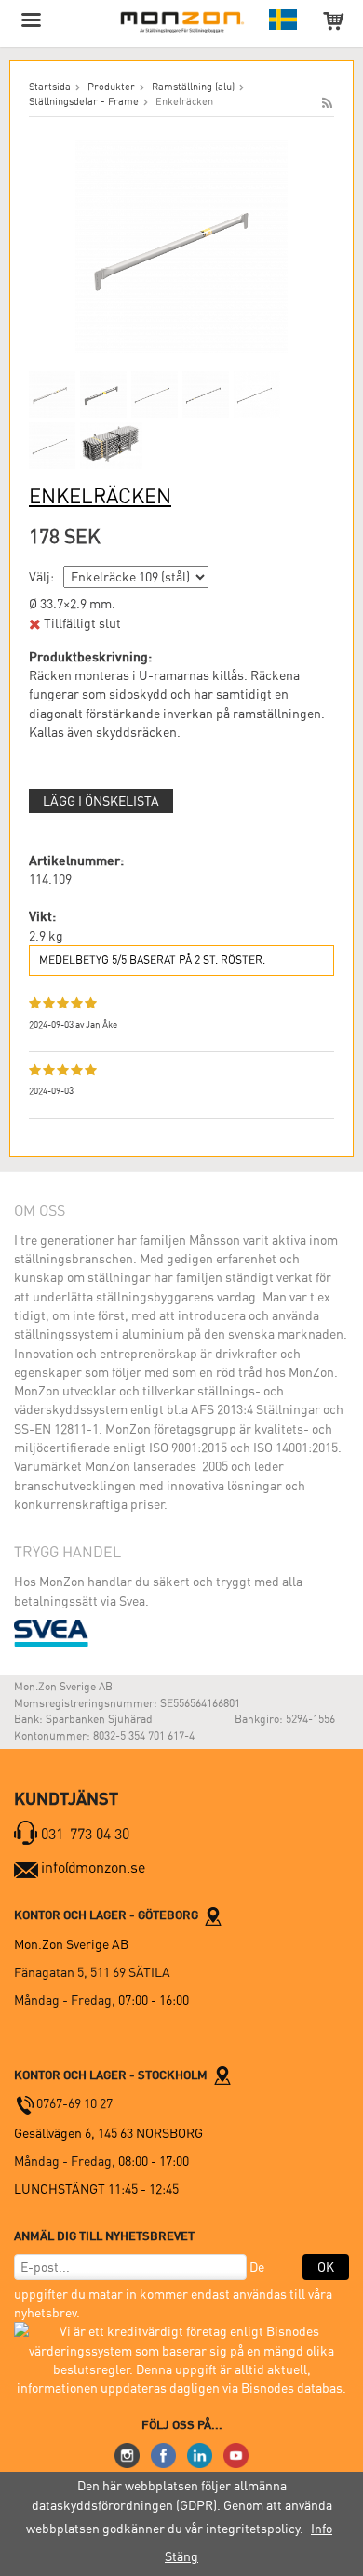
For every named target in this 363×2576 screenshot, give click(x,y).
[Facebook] (163, 2454)
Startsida (50, 87)
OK (326, 2267)
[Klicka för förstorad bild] (181, 245)
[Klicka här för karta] (213, 1915)
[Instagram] (127, 2454)
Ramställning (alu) (193, 87)
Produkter (111, 87)
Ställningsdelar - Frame (84, 102)
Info (322, 2529)
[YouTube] (236, 2454)
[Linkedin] (200, 2454)
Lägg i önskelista (101, 801)
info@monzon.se (93, 1868)
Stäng (181, 2556)
